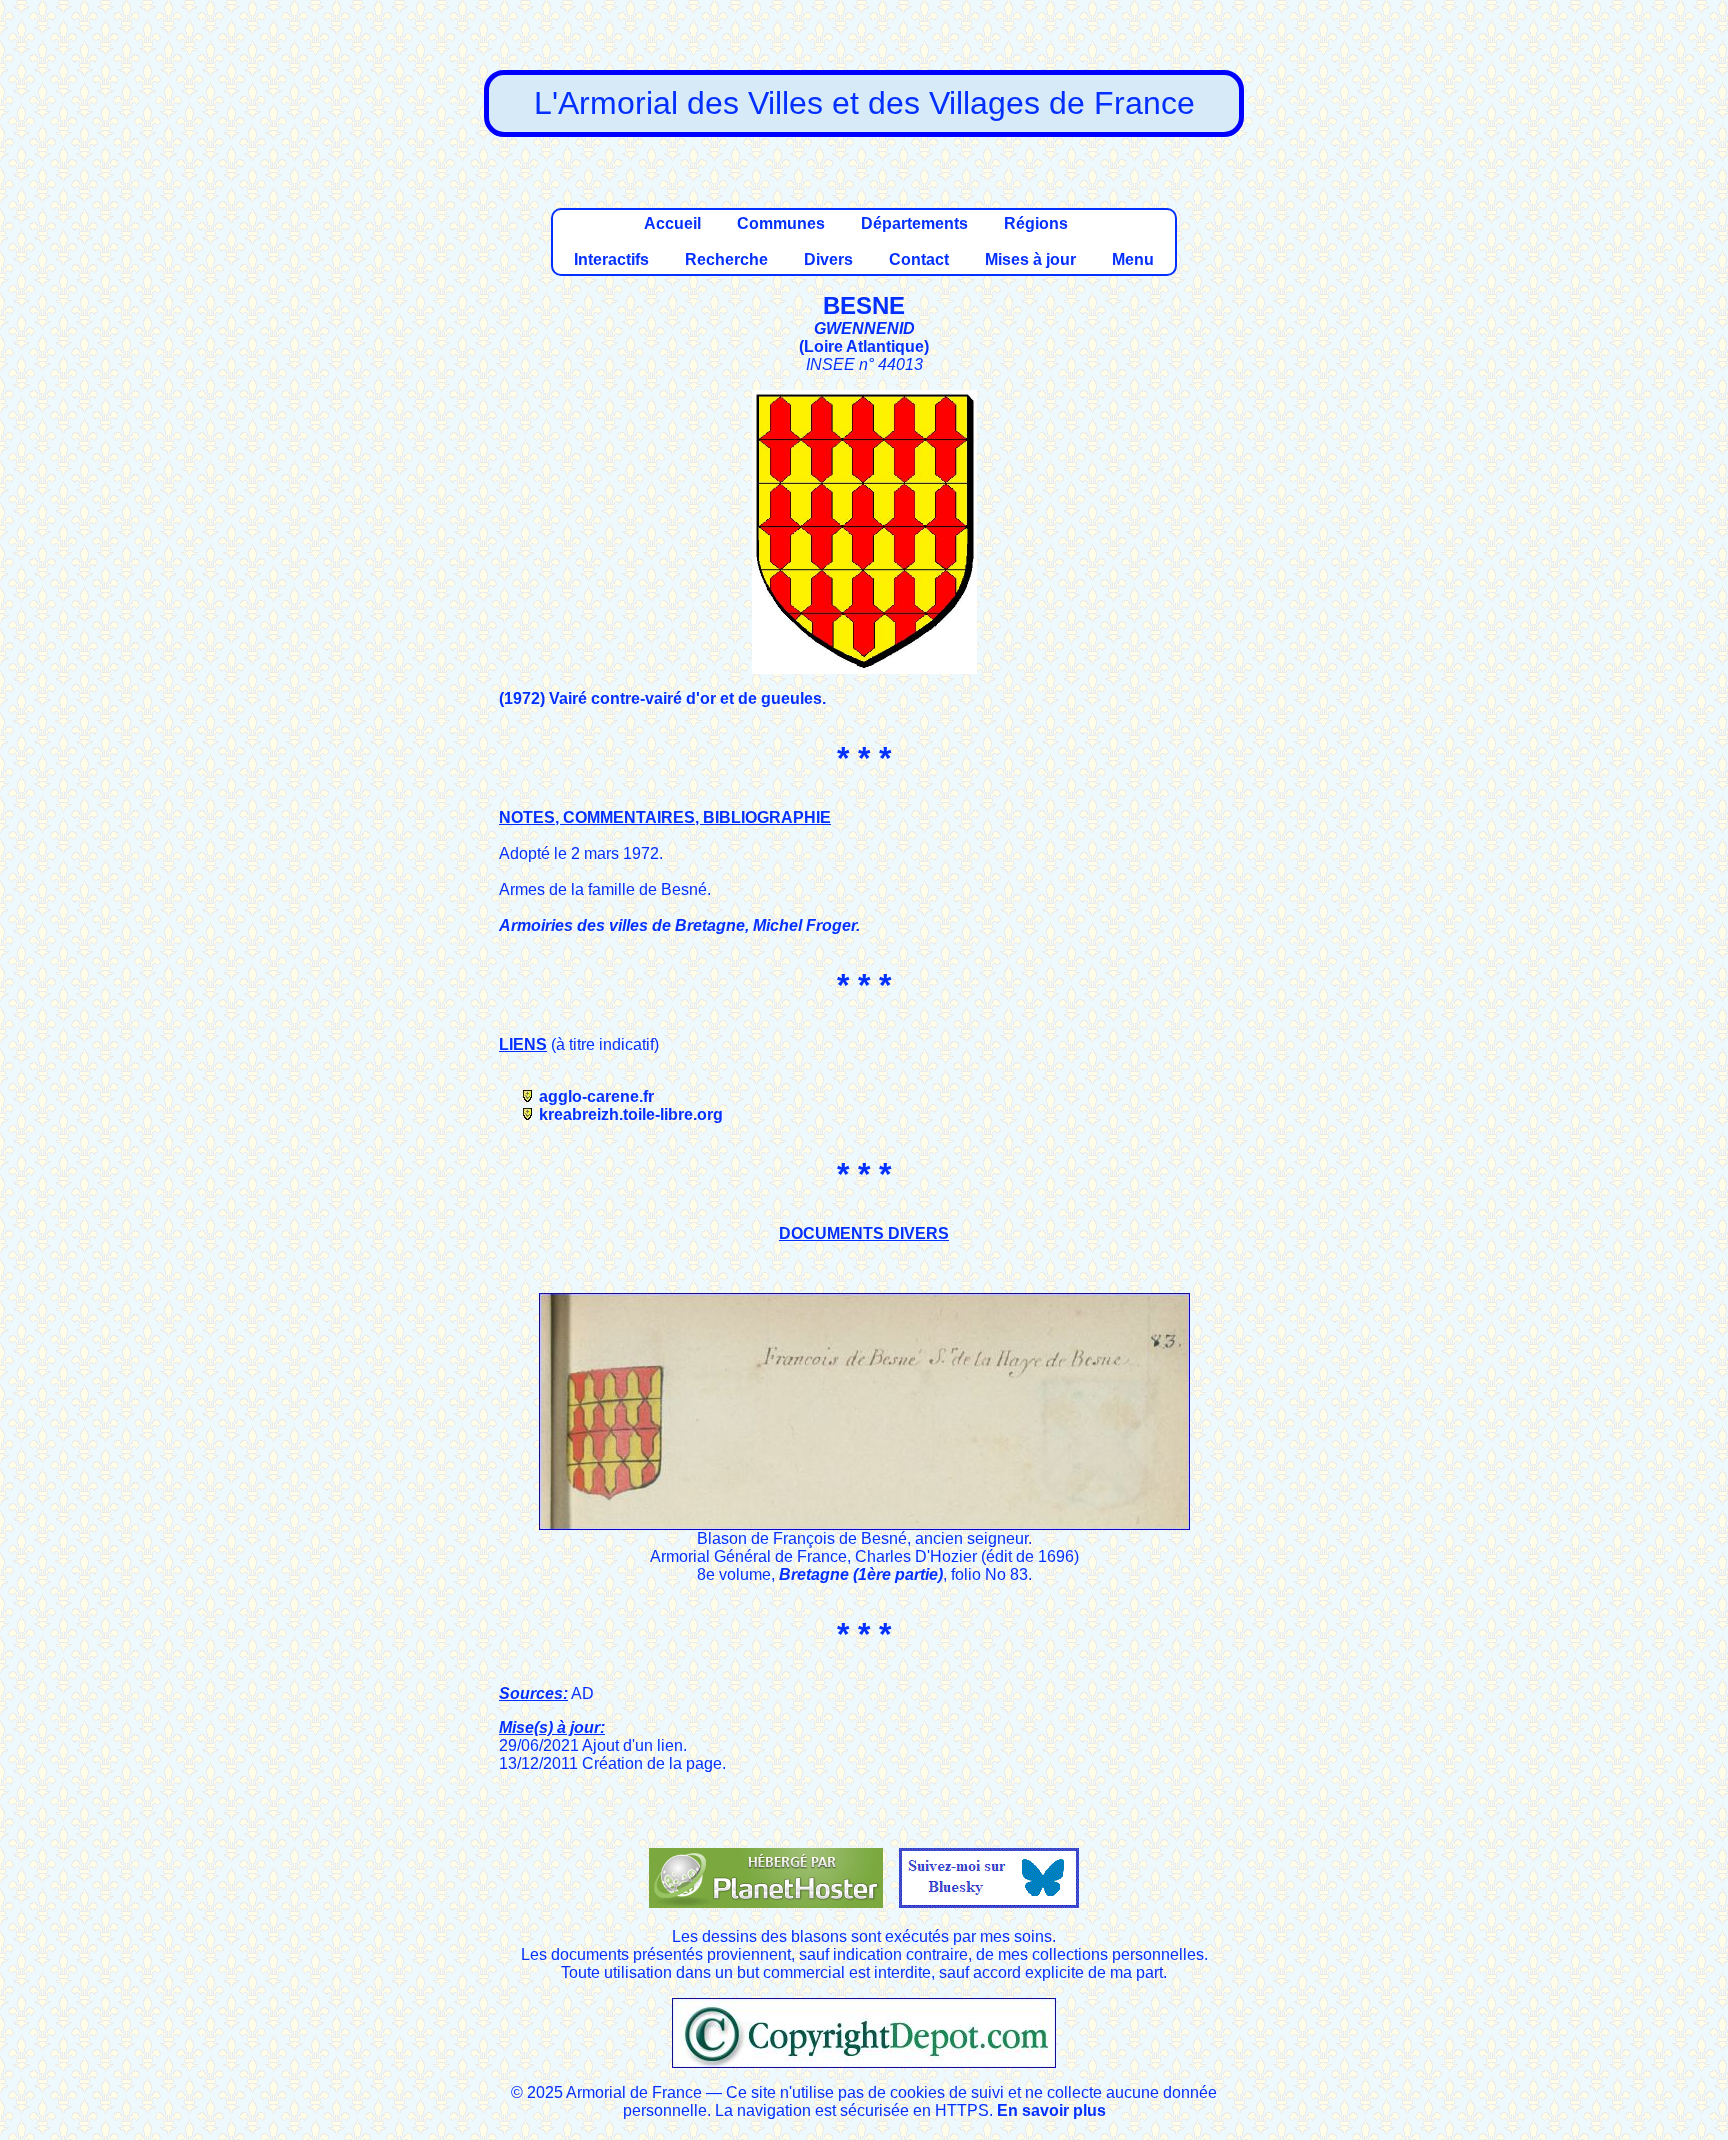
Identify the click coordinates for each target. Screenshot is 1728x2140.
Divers (828, 259)
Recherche (726, 259)
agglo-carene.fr (596, 1096)
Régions (1036, 223)
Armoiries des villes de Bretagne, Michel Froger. (679, 925)
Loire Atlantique (864, 346)
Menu (1133, 259)
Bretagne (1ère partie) (861, 1574)
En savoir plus (1051, 2110)
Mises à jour (1030, 259)
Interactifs (611, 259)
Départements (914, 223)
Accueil (672, 223)
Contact (919, 259)
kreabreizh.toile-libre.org (631, 1114)
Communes (781, 223)
